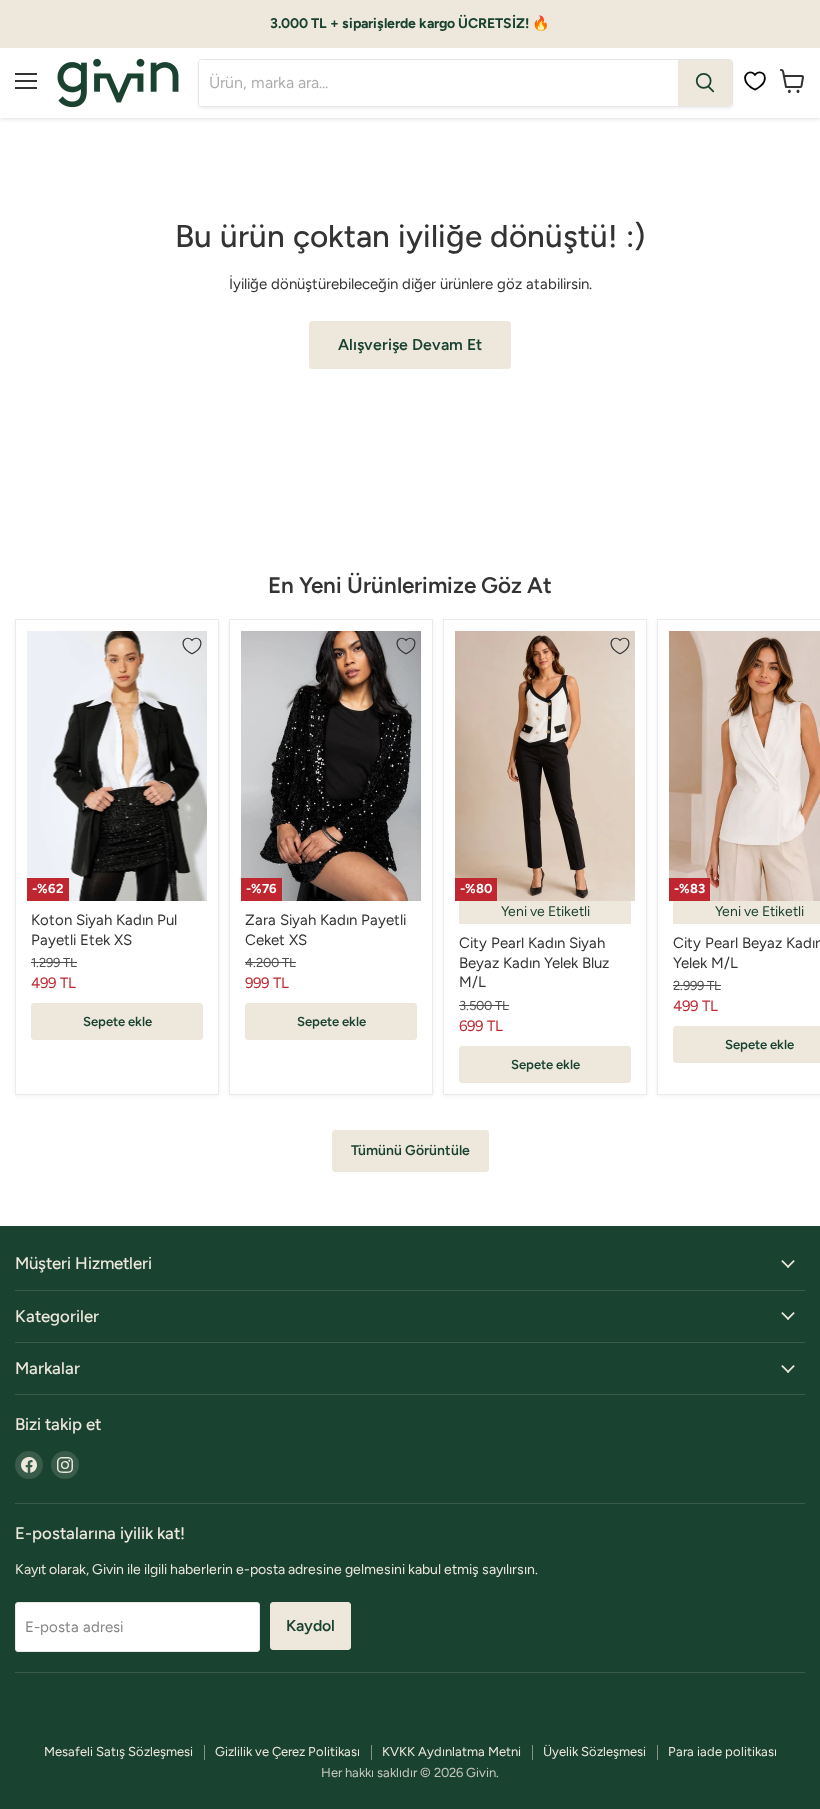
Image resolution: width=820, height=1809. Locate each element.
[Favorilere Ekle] (192, 646)
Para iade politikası (722, 1751)
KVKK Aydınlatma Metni (451, 1751)
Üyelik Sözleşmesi (594, 1751)
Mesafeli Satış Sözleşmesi (118, 1751)
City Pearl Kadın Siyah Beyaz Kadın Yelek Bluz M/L (534, 962)
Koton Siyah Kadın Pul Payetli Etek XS (104, 930)
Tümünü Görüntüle (410, 1150)
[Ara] (705, 83)
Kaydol (310, 1625)
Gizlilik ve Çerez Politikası (287, 1751)
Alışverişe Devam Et (410, 344)
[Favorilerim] (755, 81)
